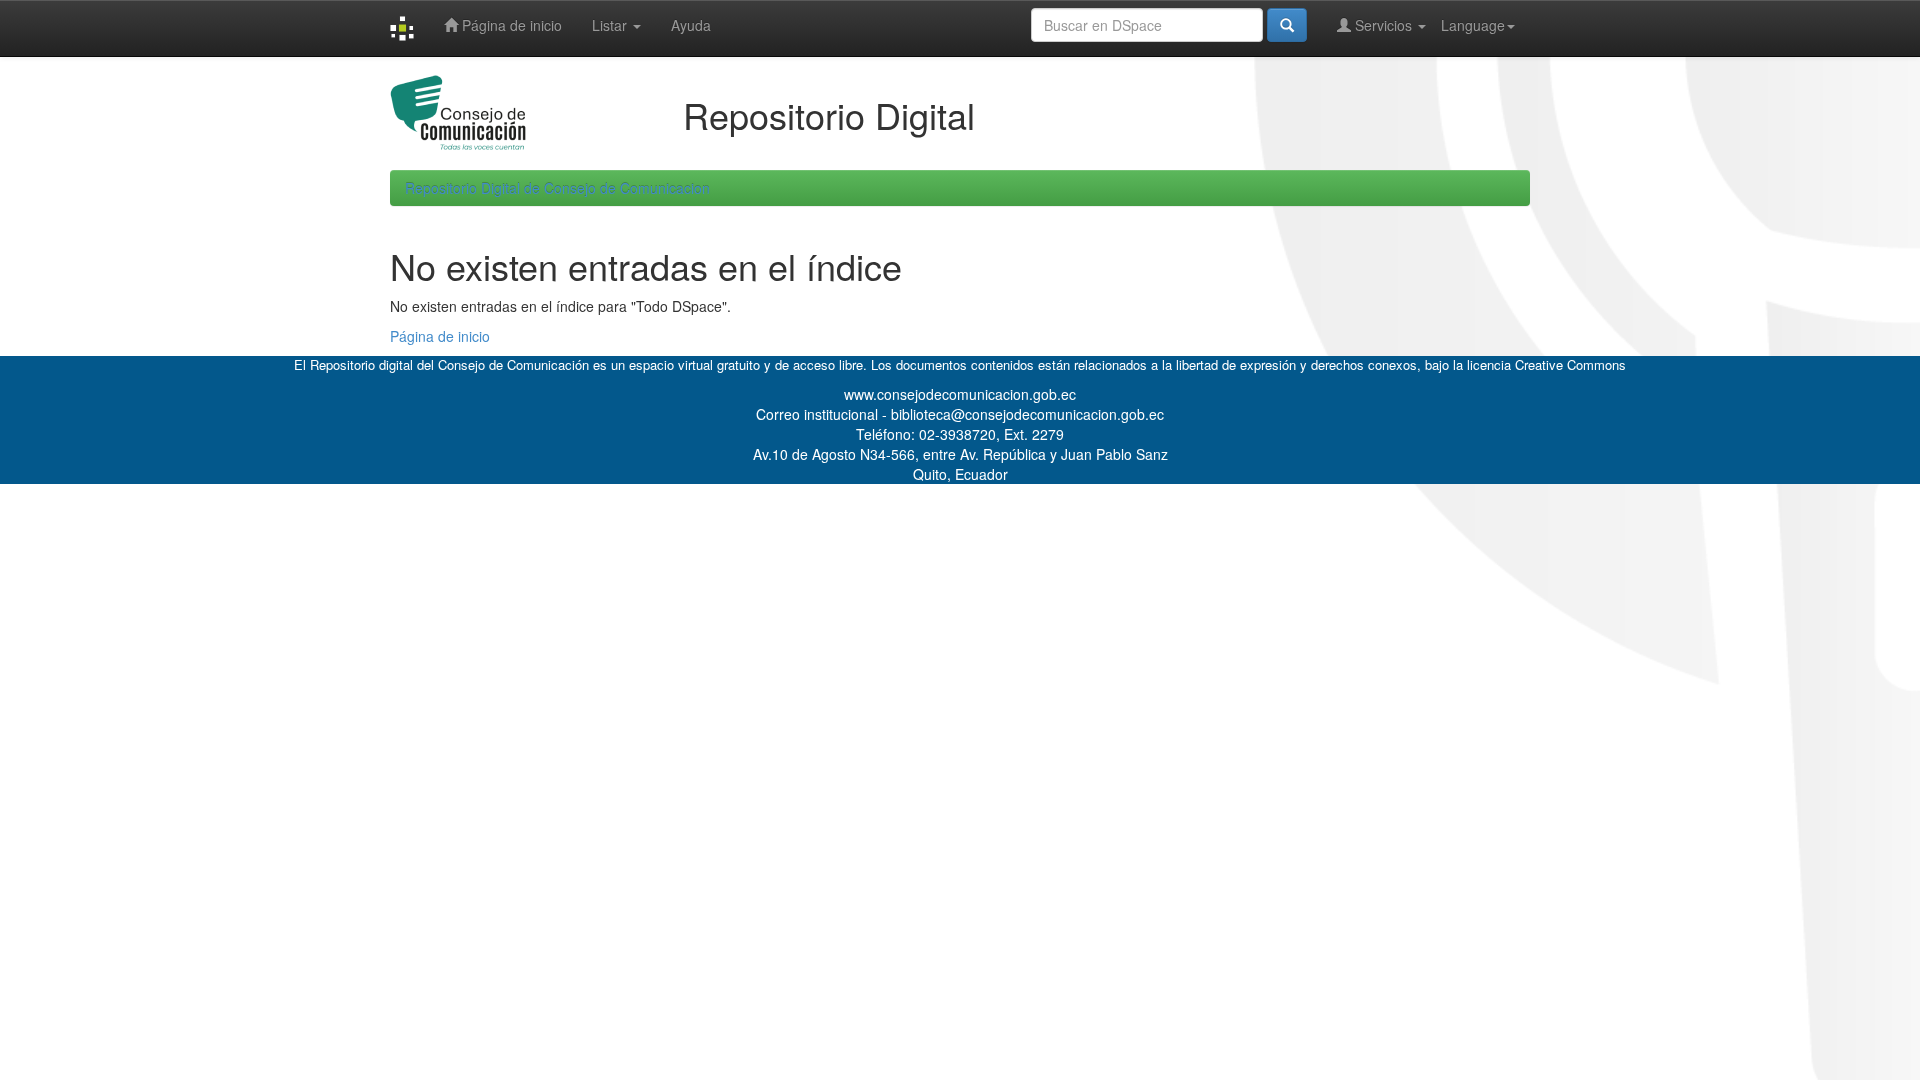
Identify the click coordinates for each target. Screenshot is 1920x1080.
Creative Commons (1570, 364)
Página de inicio (510, 25)
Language (1473, 25)
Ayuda (691, 25)
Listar (611, 25)
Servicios (1383, 25)
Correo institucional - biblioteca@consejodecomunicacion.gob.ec (960, 414)
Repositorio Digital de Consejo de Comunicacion (557, 188)
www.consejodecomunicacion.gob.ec (960, 394)
